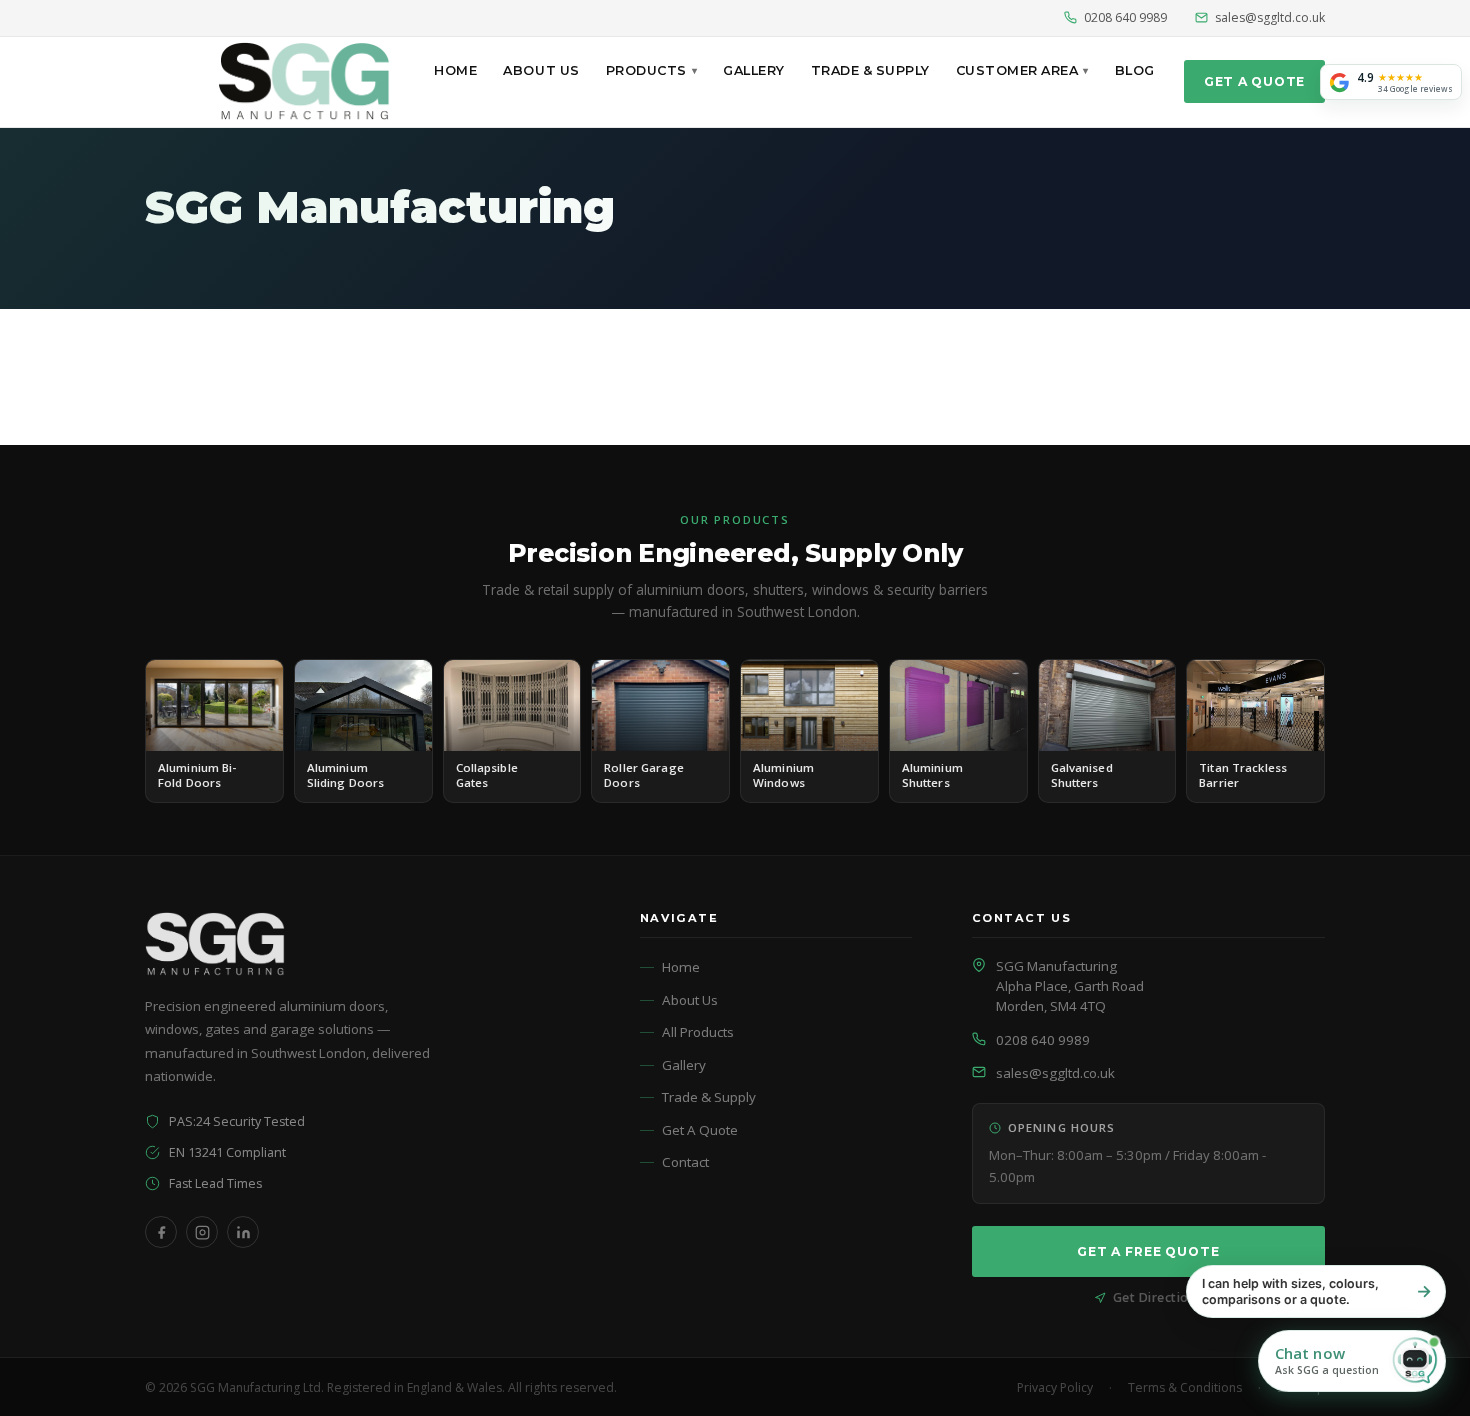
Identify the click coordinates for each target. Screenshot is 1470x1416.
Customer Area (1017, 70)
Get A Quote (1254, 81)
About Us (541, 70)
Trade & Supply (870, 70)
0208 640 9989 (1125, 17)
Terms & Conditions (1185, 1387)
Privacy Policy (1055, 1387)
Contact (685, 1162)
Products (646, 70)
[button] (1352, 1361)
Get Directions (1158, 1297)
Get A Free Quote (1148, 1251)
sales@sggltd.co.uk (1270, 17)
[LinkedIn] (243, 1232)
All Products (698, 1032)
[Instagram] (202, 1232)
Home (455, 70)
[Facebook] (161, 1232)
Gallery (754, 70)
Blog (1135, 70)
